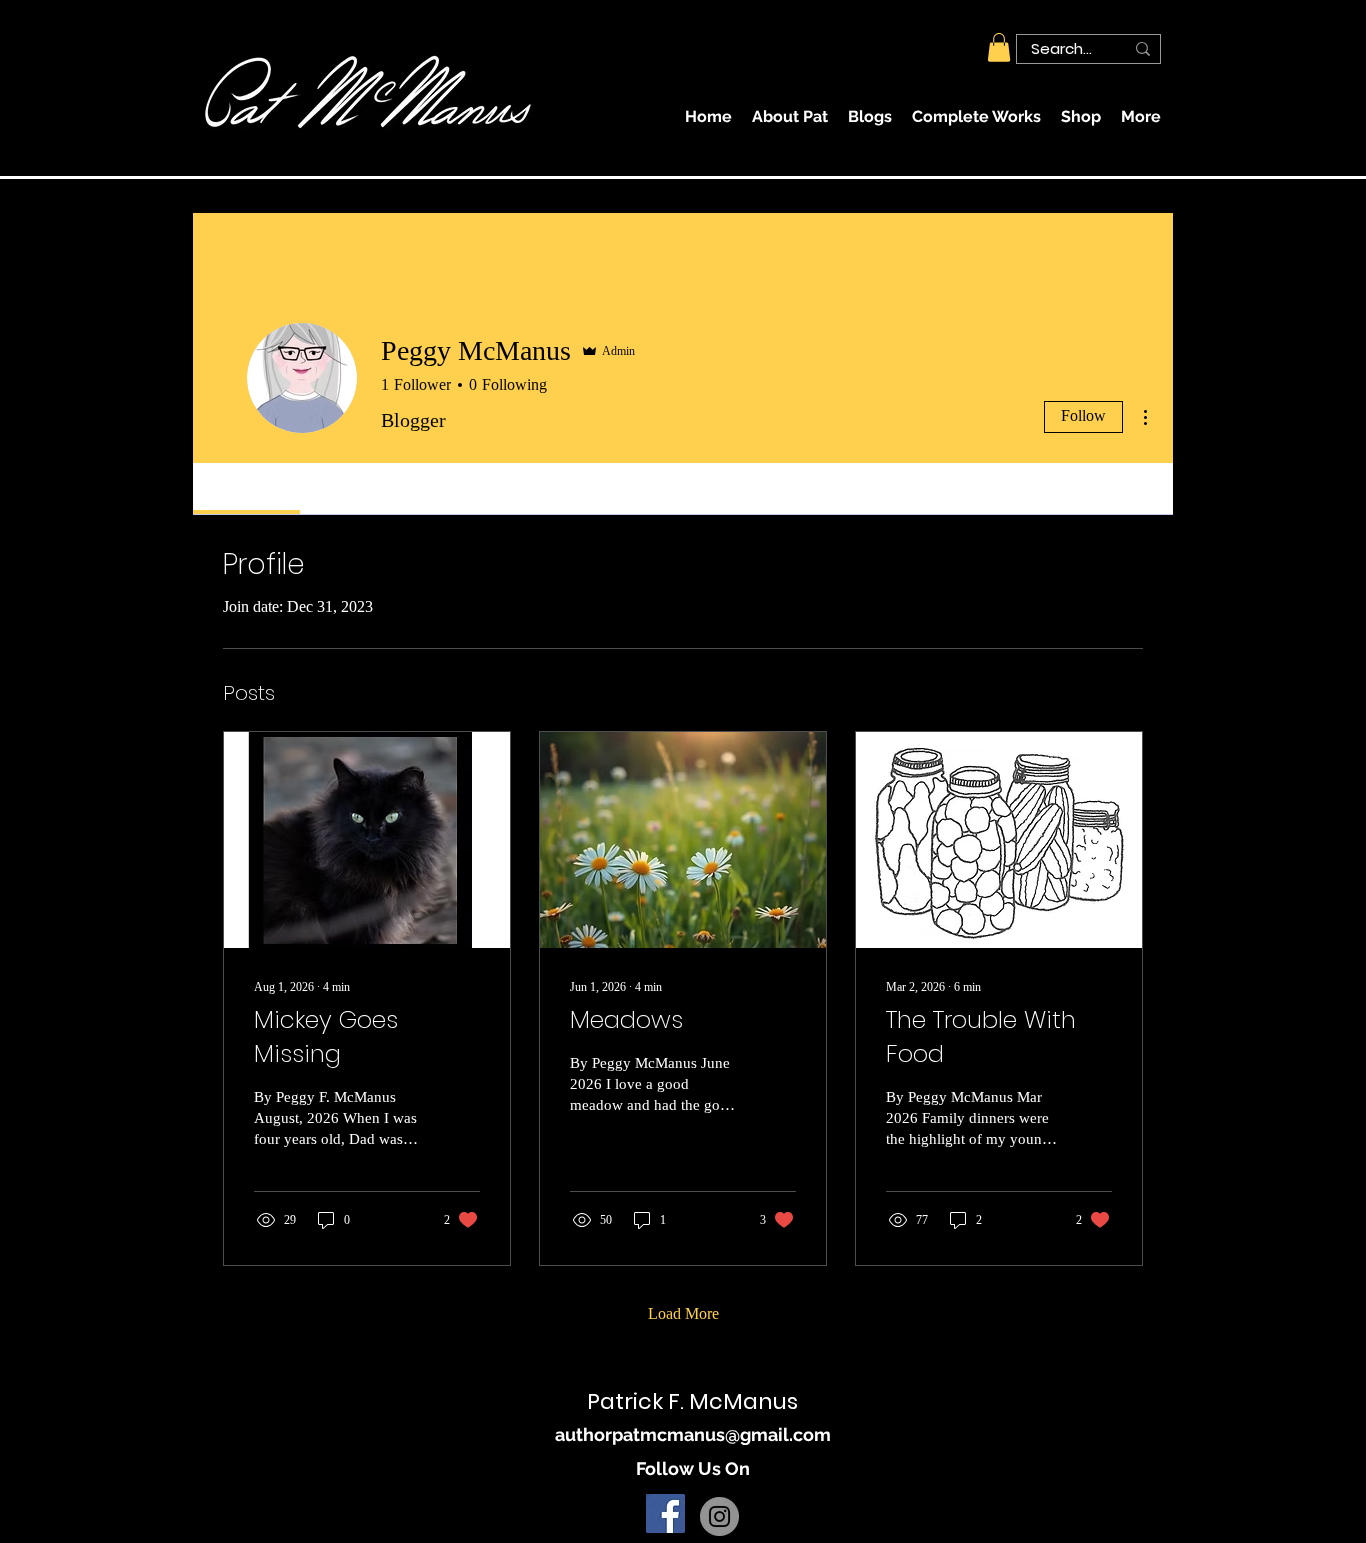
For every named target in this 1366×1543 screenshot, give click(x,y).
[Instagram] (719, 1516)
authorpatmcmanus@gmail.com (693, 1434)
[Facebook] (665, 1513)
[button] (999, 47)
